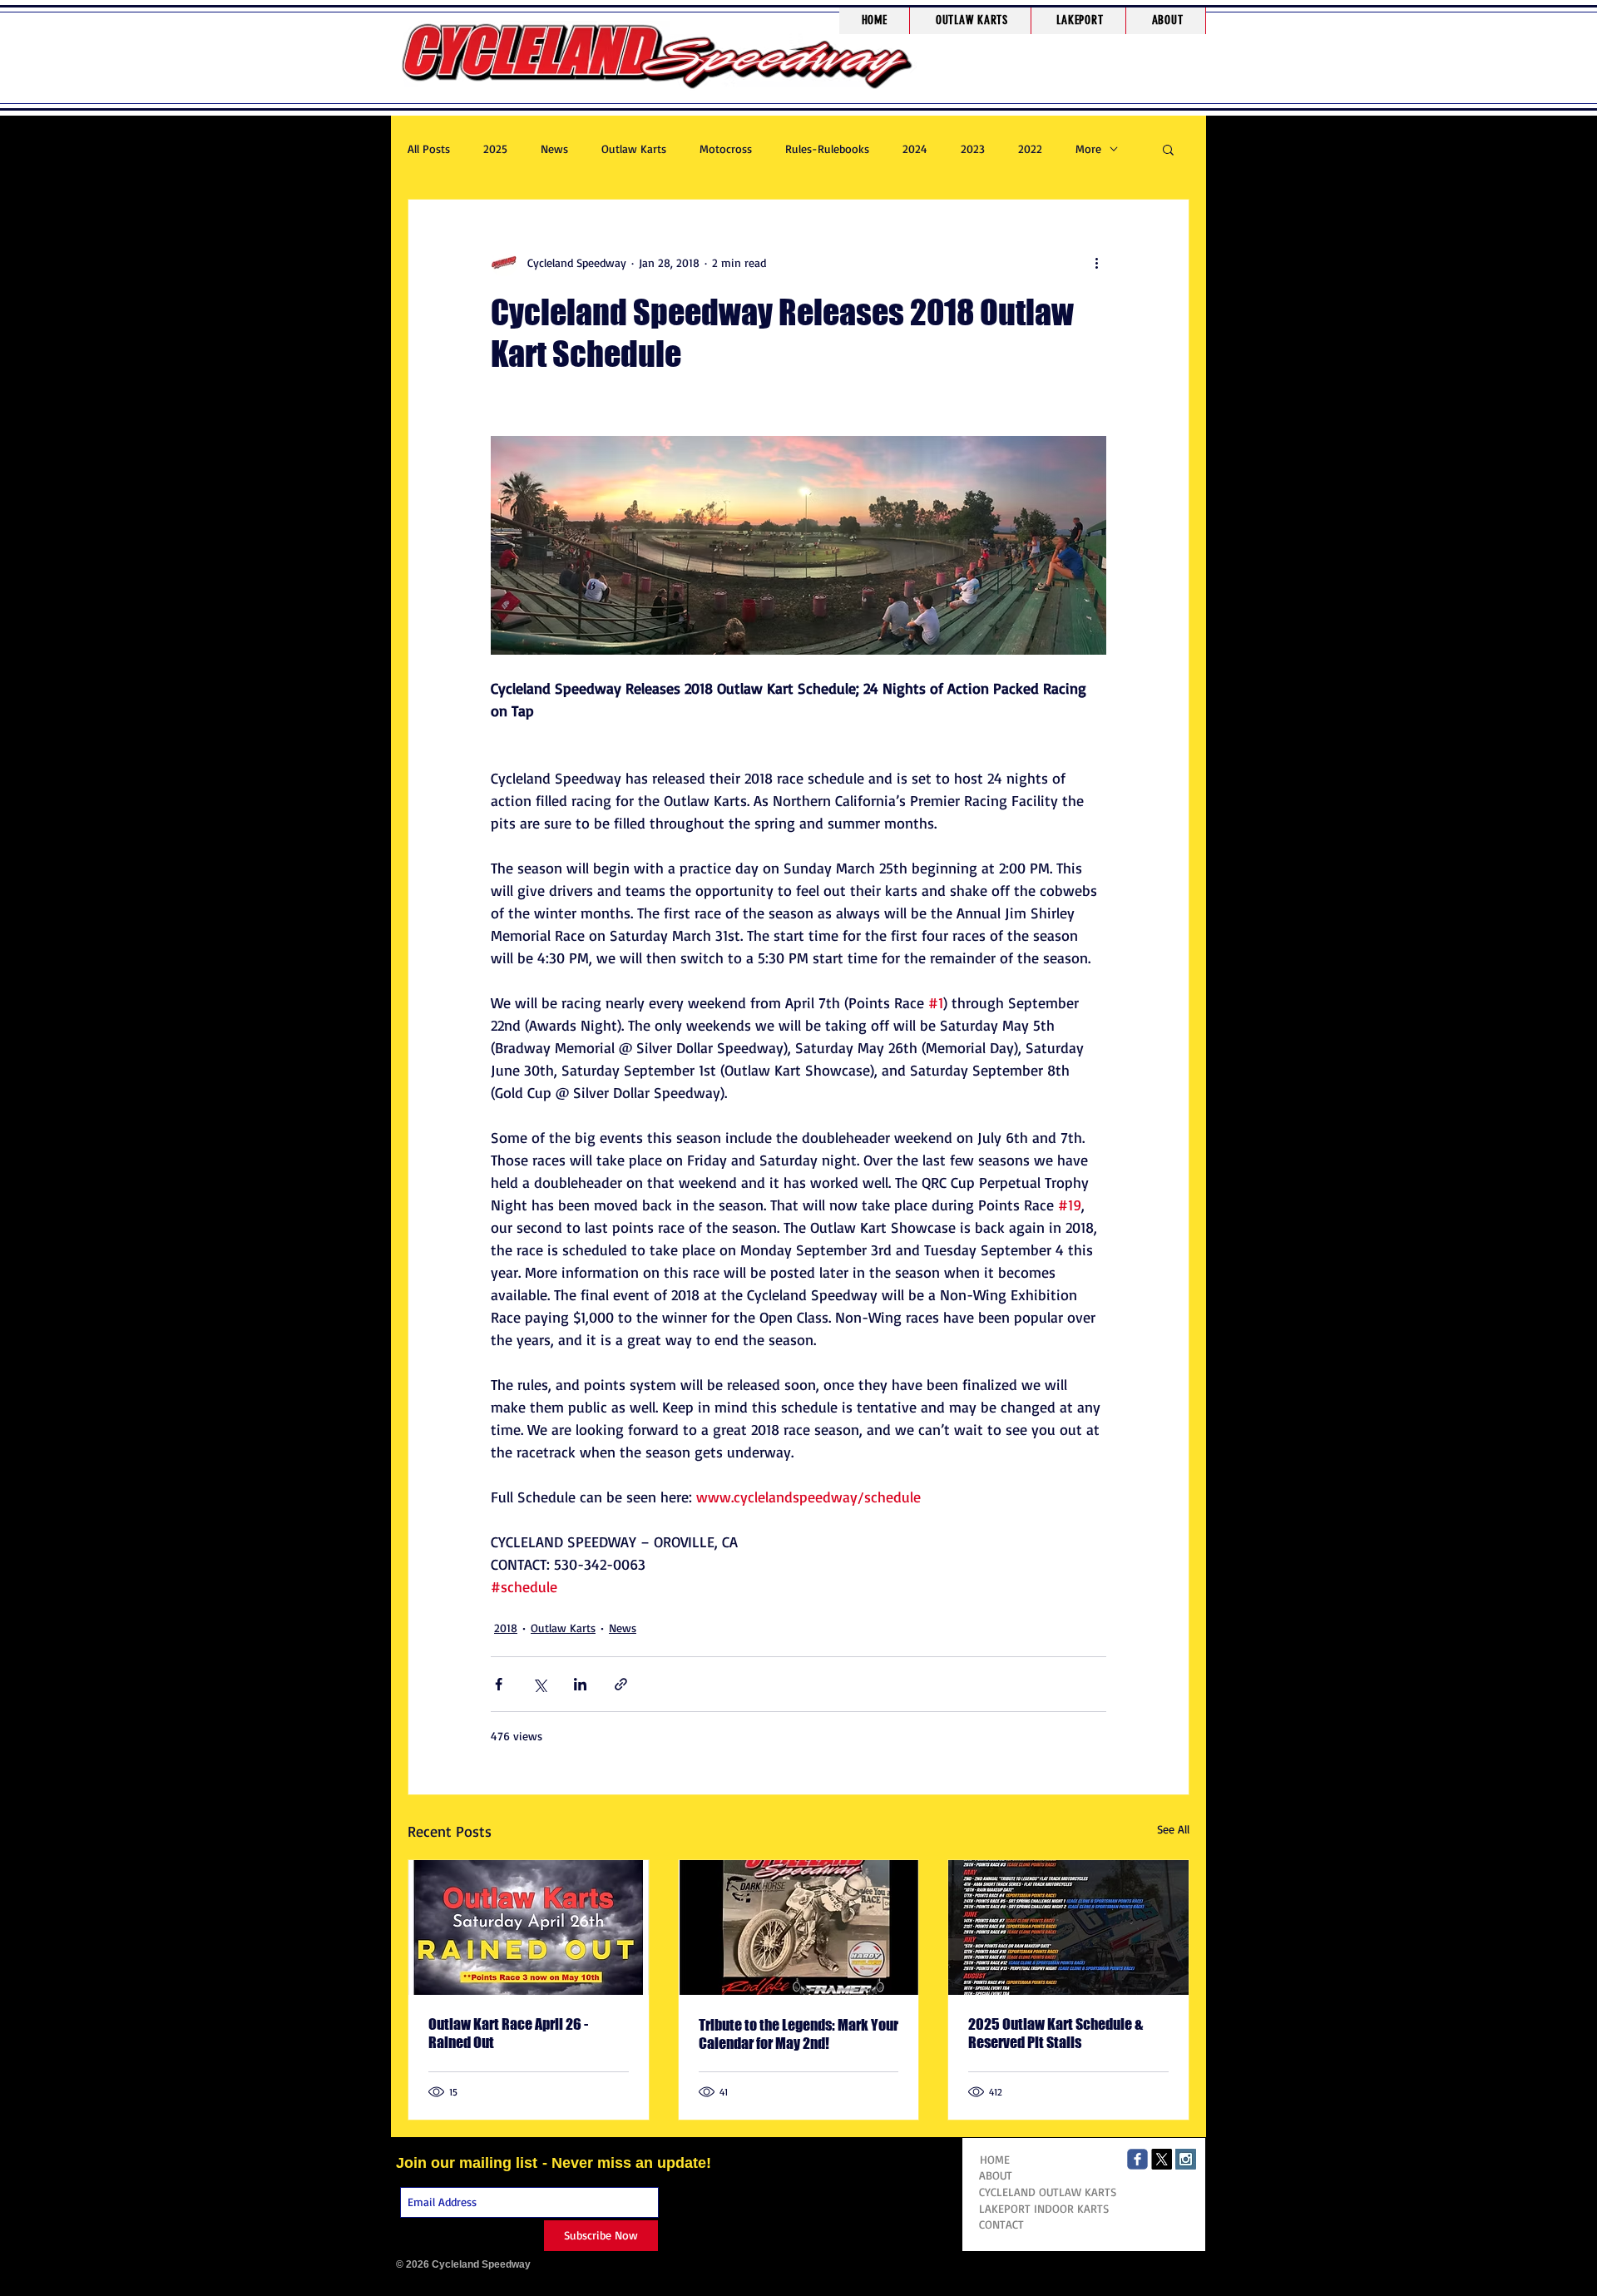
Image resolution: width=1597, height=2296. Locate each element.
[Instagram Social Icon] (1186, 2159)
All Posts (429, 148)
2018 (506, 1628)
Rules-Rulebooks (827, 148)
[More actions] (1096, 263)
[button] (972, 21)
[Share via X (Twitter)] (539, 1684)
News (554, 148)
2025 (495, 148)
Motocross (726, 148)
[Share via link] (621, 1684)
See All (1173, 1829)
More (1088, 148)
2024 (915, 148)
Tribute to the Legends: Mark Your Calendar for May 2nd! (798, 2034)
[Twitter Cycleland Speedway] (1162, 2159)
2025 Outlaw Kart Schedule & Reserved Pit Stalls (1056, 2033)
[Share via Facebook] (499, 1684)
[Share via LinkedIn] (580, 1684)
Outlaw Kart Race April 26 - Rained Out (508, 2033)
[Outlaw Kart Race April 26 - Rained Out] (529, 1927)
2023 (973, 148)
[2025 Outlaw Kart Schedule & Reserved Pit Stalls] (1068, 1927)
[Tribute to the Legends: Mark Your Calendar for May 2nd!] (799, 1927)
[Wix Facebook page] (1137, 2159)
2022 (1030, 148)
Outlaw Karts (634, 148)
